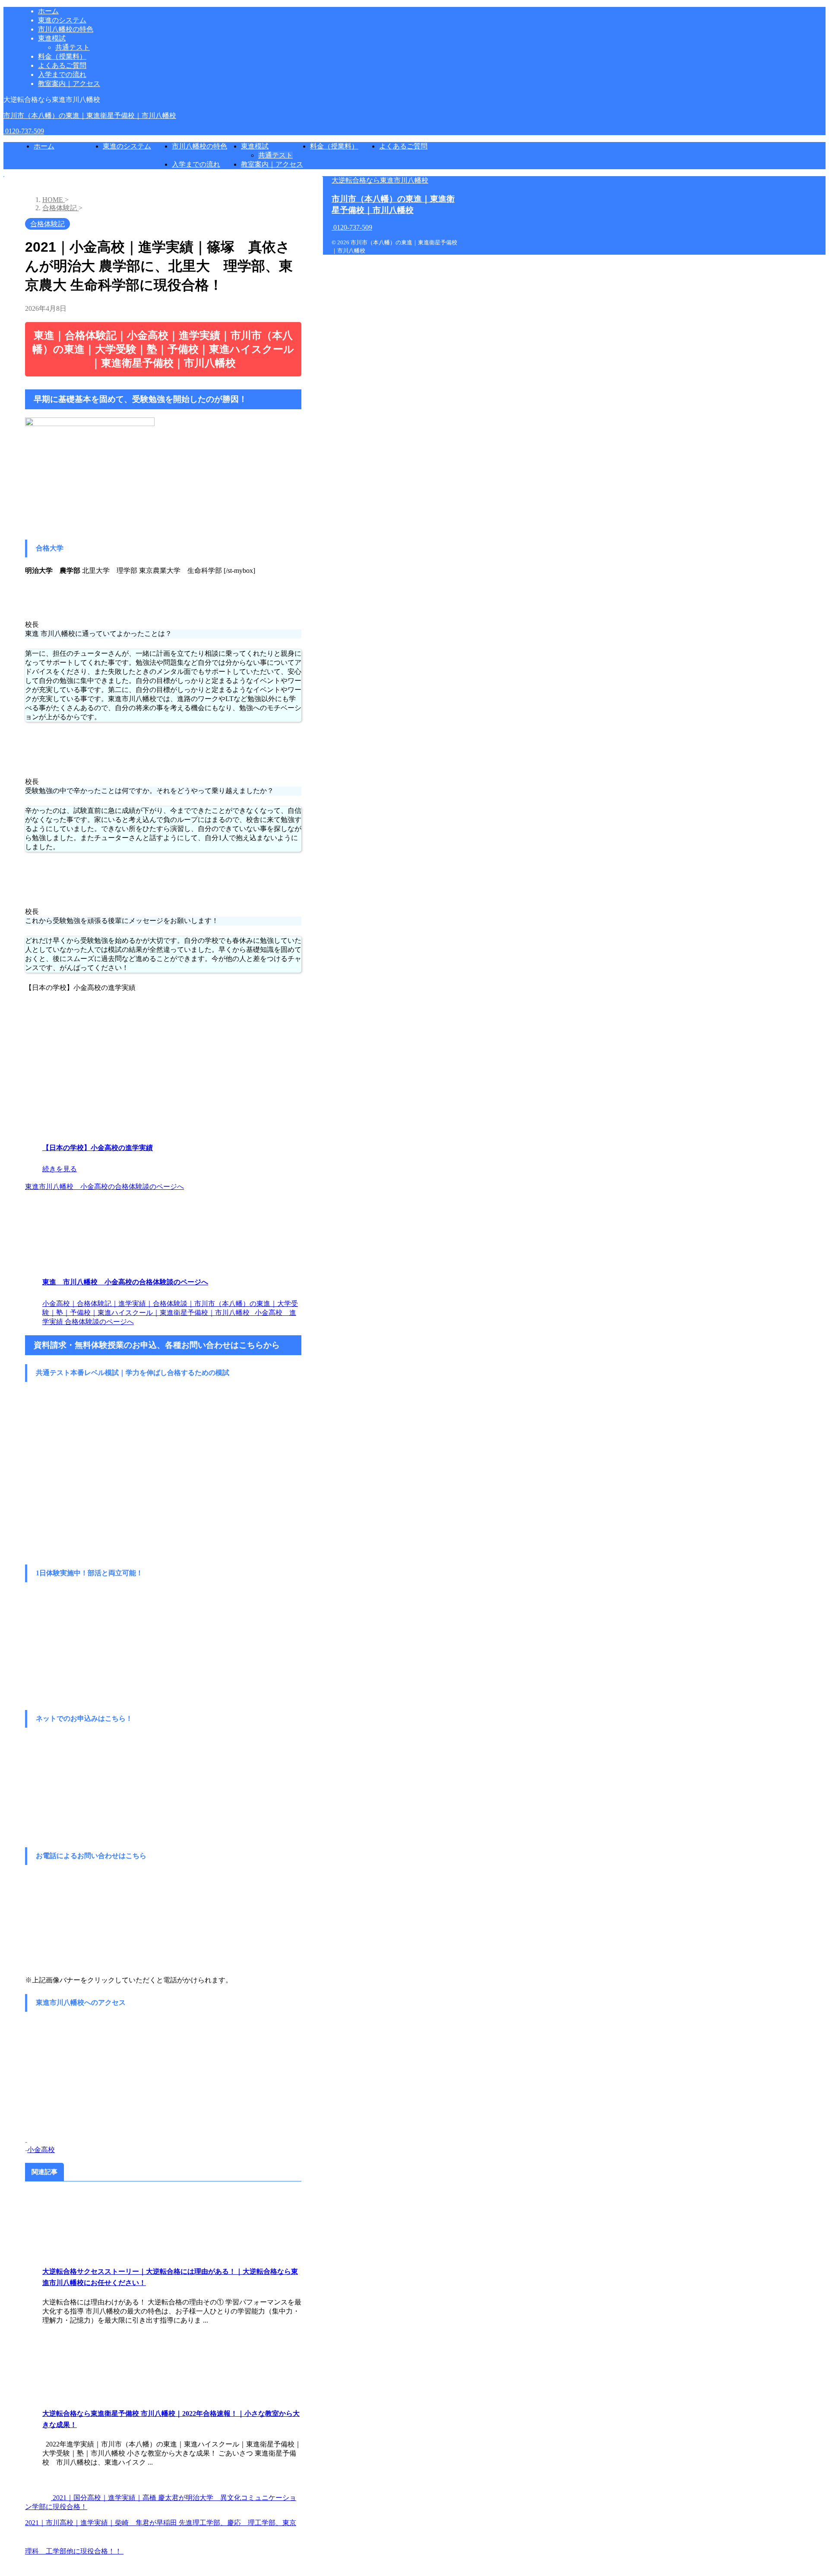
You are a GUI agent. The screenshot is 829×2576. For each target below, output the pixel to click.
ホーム (44, 146)
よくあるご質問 (403, 146)
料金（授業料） (334, 146)
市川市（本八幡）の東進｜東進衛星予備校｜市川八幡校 (90, 115)
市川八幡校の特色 (199, 146)
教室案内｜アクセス (272, 164)
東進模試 (255, 146)
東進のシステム (127, 146)
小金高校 (41, 2150)
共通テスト (275, 155)
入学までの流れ (196, 164)
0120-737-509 (24, 131)
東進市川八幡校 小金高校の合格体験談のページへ (104, 1187)
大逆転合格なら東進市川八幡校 (380, 180)
